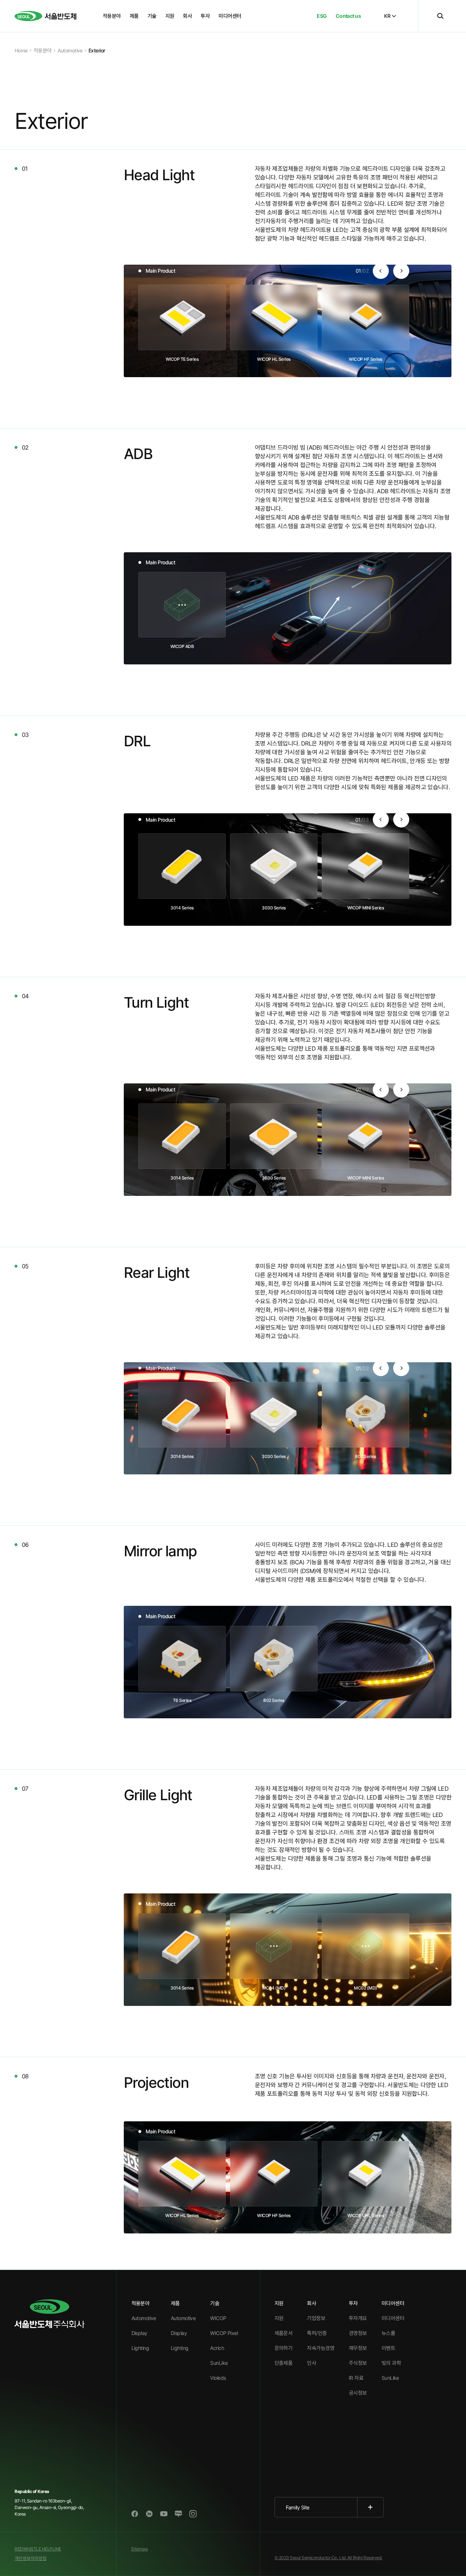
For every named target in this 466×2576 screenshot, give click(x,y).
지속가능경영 (321, 2348)
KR (387, 16)
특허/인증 (317, 2333)
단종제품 (284, 2363)
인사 (311, 2363)
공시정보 (358, 2393)
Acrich (217, 2348)
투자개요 (358, 2318)
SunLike (219, 2363)
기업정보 (316, 2318)
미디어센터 (393, 2318)
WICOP (218, 2318)
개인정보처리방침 (31, 2558)
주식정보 (358, 2363)
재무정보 (358, 2348)
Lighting (140, 2348)
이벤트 (388, 2348)
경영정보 (358, 2333)
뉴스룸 (388, 2333)
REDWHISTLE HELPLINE (38, 2549)
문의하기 (284, 2348)
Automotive (144, 2318)
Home (21, 50)
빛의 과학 (391, 2363)
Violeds (218, 2378)
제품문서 (284, 2333)
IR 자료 (356, 2378)
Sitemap (139, 2549)
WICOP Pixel (224, 2333)
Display (139, 2333)
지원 (279, 2318)
